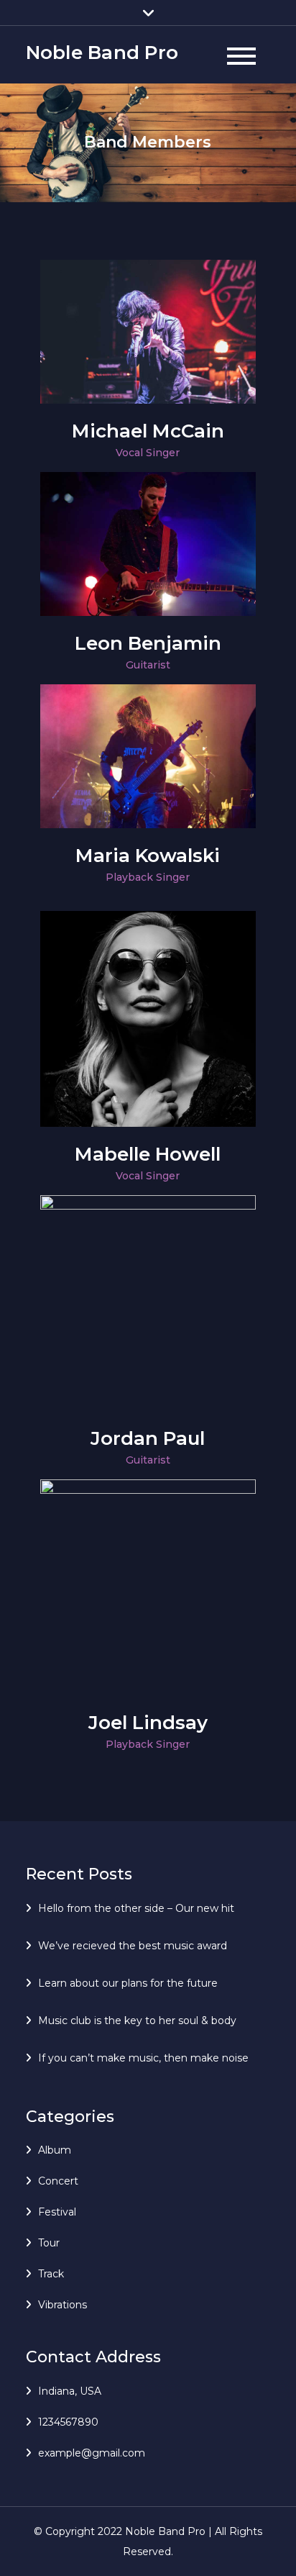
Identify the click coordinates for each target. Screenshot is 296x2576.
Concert (58, 2181)
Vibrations (63, 2305)
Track (51, 2274)
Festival (57, 2212)
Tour (49, 2243)
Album (55, 2150)
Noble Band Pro (102, 53)
